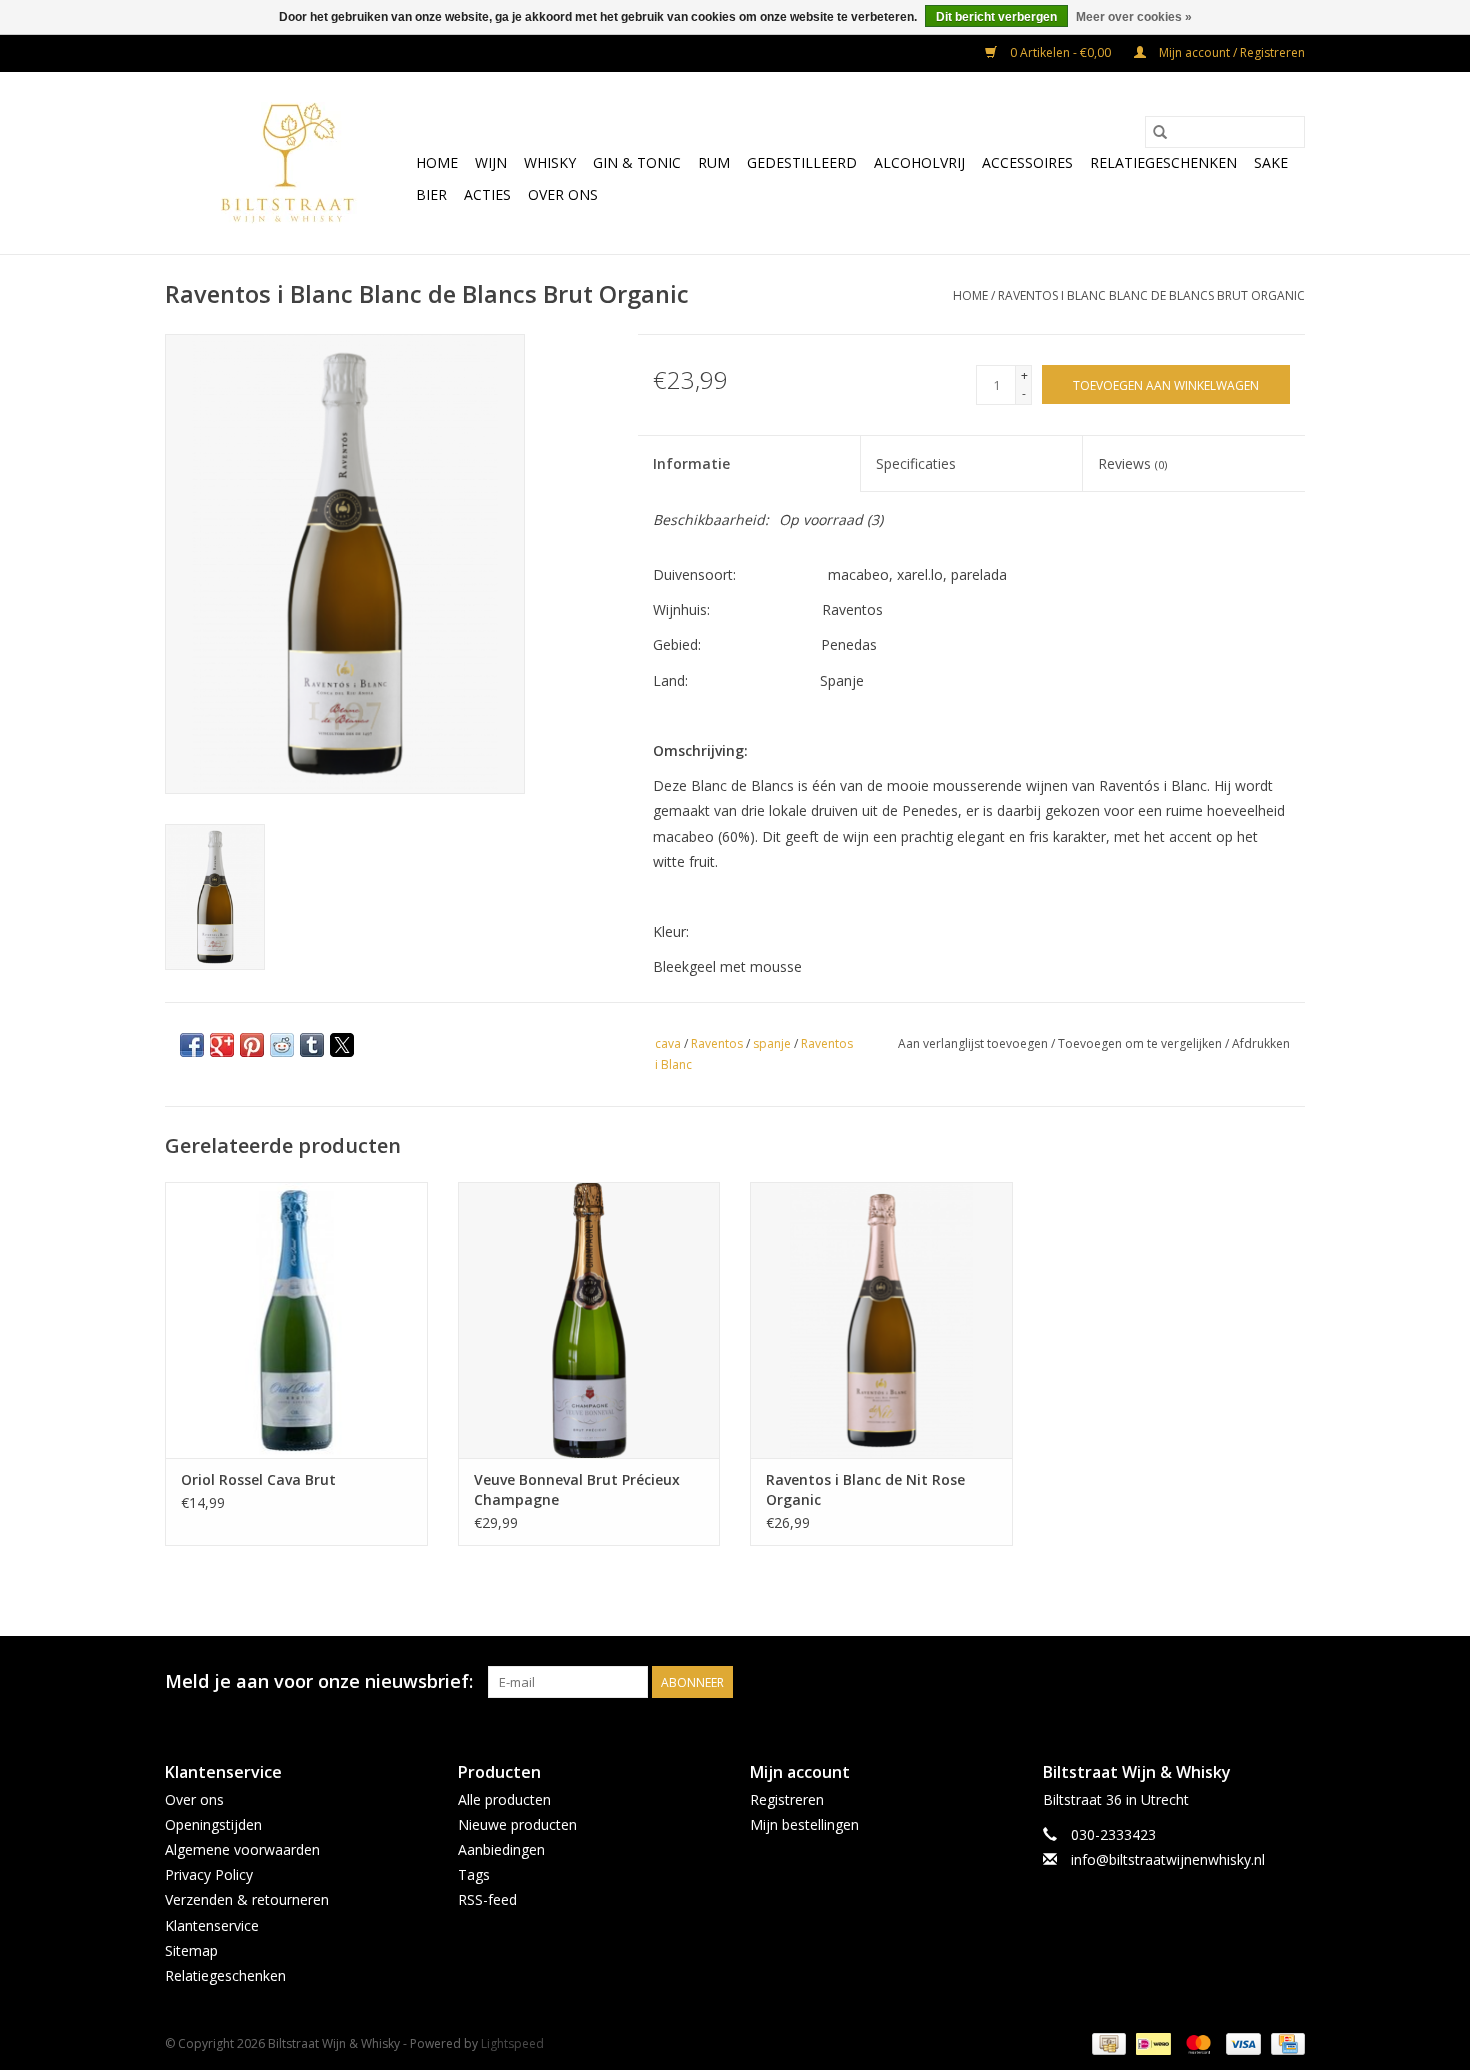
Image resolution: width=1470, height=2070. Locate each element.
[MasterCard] (1196, 2042)
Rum (714, 162)
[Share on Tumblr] (312, 1045)
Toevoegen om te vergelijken (1141, 1043)
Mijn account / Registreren (1230, 52)
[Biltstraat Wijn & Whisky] (287, 163)
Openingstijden (213, 1824)
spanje (772, 1043)
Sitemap (191, 1950)
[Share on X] (342, 1045)
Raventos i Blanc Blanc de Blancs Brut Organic (1151, 295)
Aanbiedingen (501, 1849)
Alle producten (504, 1799)
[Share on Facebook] (192, 1045)
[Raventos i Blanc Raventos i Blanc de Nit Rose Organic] (881, 1319)
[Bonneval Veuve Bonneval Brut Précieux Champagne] (589, 1319)
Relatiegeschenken (1163, 162)
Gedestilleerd (802, 162)
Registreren (787, 1799)
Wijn (491, 162)
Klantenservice (212, 1925)
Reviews (1132, 463)
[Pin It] (252, 1045)
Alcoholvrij (919, 162)
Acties (487, 194)
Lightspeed (512, 2043)
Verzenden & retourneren (247, 1899)
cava (668, 1043)
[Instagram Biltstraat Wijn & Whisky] (1289, 1682)
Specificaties (916, 463)
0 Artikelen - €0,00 (1060, 52)
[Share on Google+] (222, 1045)
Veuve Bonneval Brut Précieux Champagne (577, 1489)
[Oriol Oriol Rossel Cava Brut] (296, 1319)
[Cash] (1107, 2042)
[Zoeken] (1160, 132)
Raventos (717, 1043)
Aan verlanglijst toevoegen (974, 1043)
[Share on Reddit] (282, 1045)
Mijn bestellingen (804, 1824)
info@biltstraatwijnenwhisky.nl (1168, 1859)
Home (437, 162)
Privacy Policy (209, 1874)
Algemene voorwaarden (242, 1849)
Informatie (691, 463)
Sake (1271, 162)
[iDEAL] (1151, 2042)
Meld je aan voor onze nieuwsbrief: (319, 1681)
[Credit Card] (1284, 2042)
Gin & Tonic (637, 162)
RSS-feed (487, 1899)
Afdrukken (1261, 1043)
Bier (431, 194)
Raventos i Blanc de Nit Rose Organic (865, 1489)
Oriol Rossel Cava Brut (258, 1479)
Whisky (550, 162)
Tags (474, 1874)
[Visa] (1241, 2042)
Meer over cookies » (1134, 17)
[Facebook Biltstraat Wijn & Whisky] (1253, 1682)
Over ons (563, 194)
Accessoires (1027, 162)
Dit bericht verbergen (996, 17)
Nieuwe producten (517, 1824)
